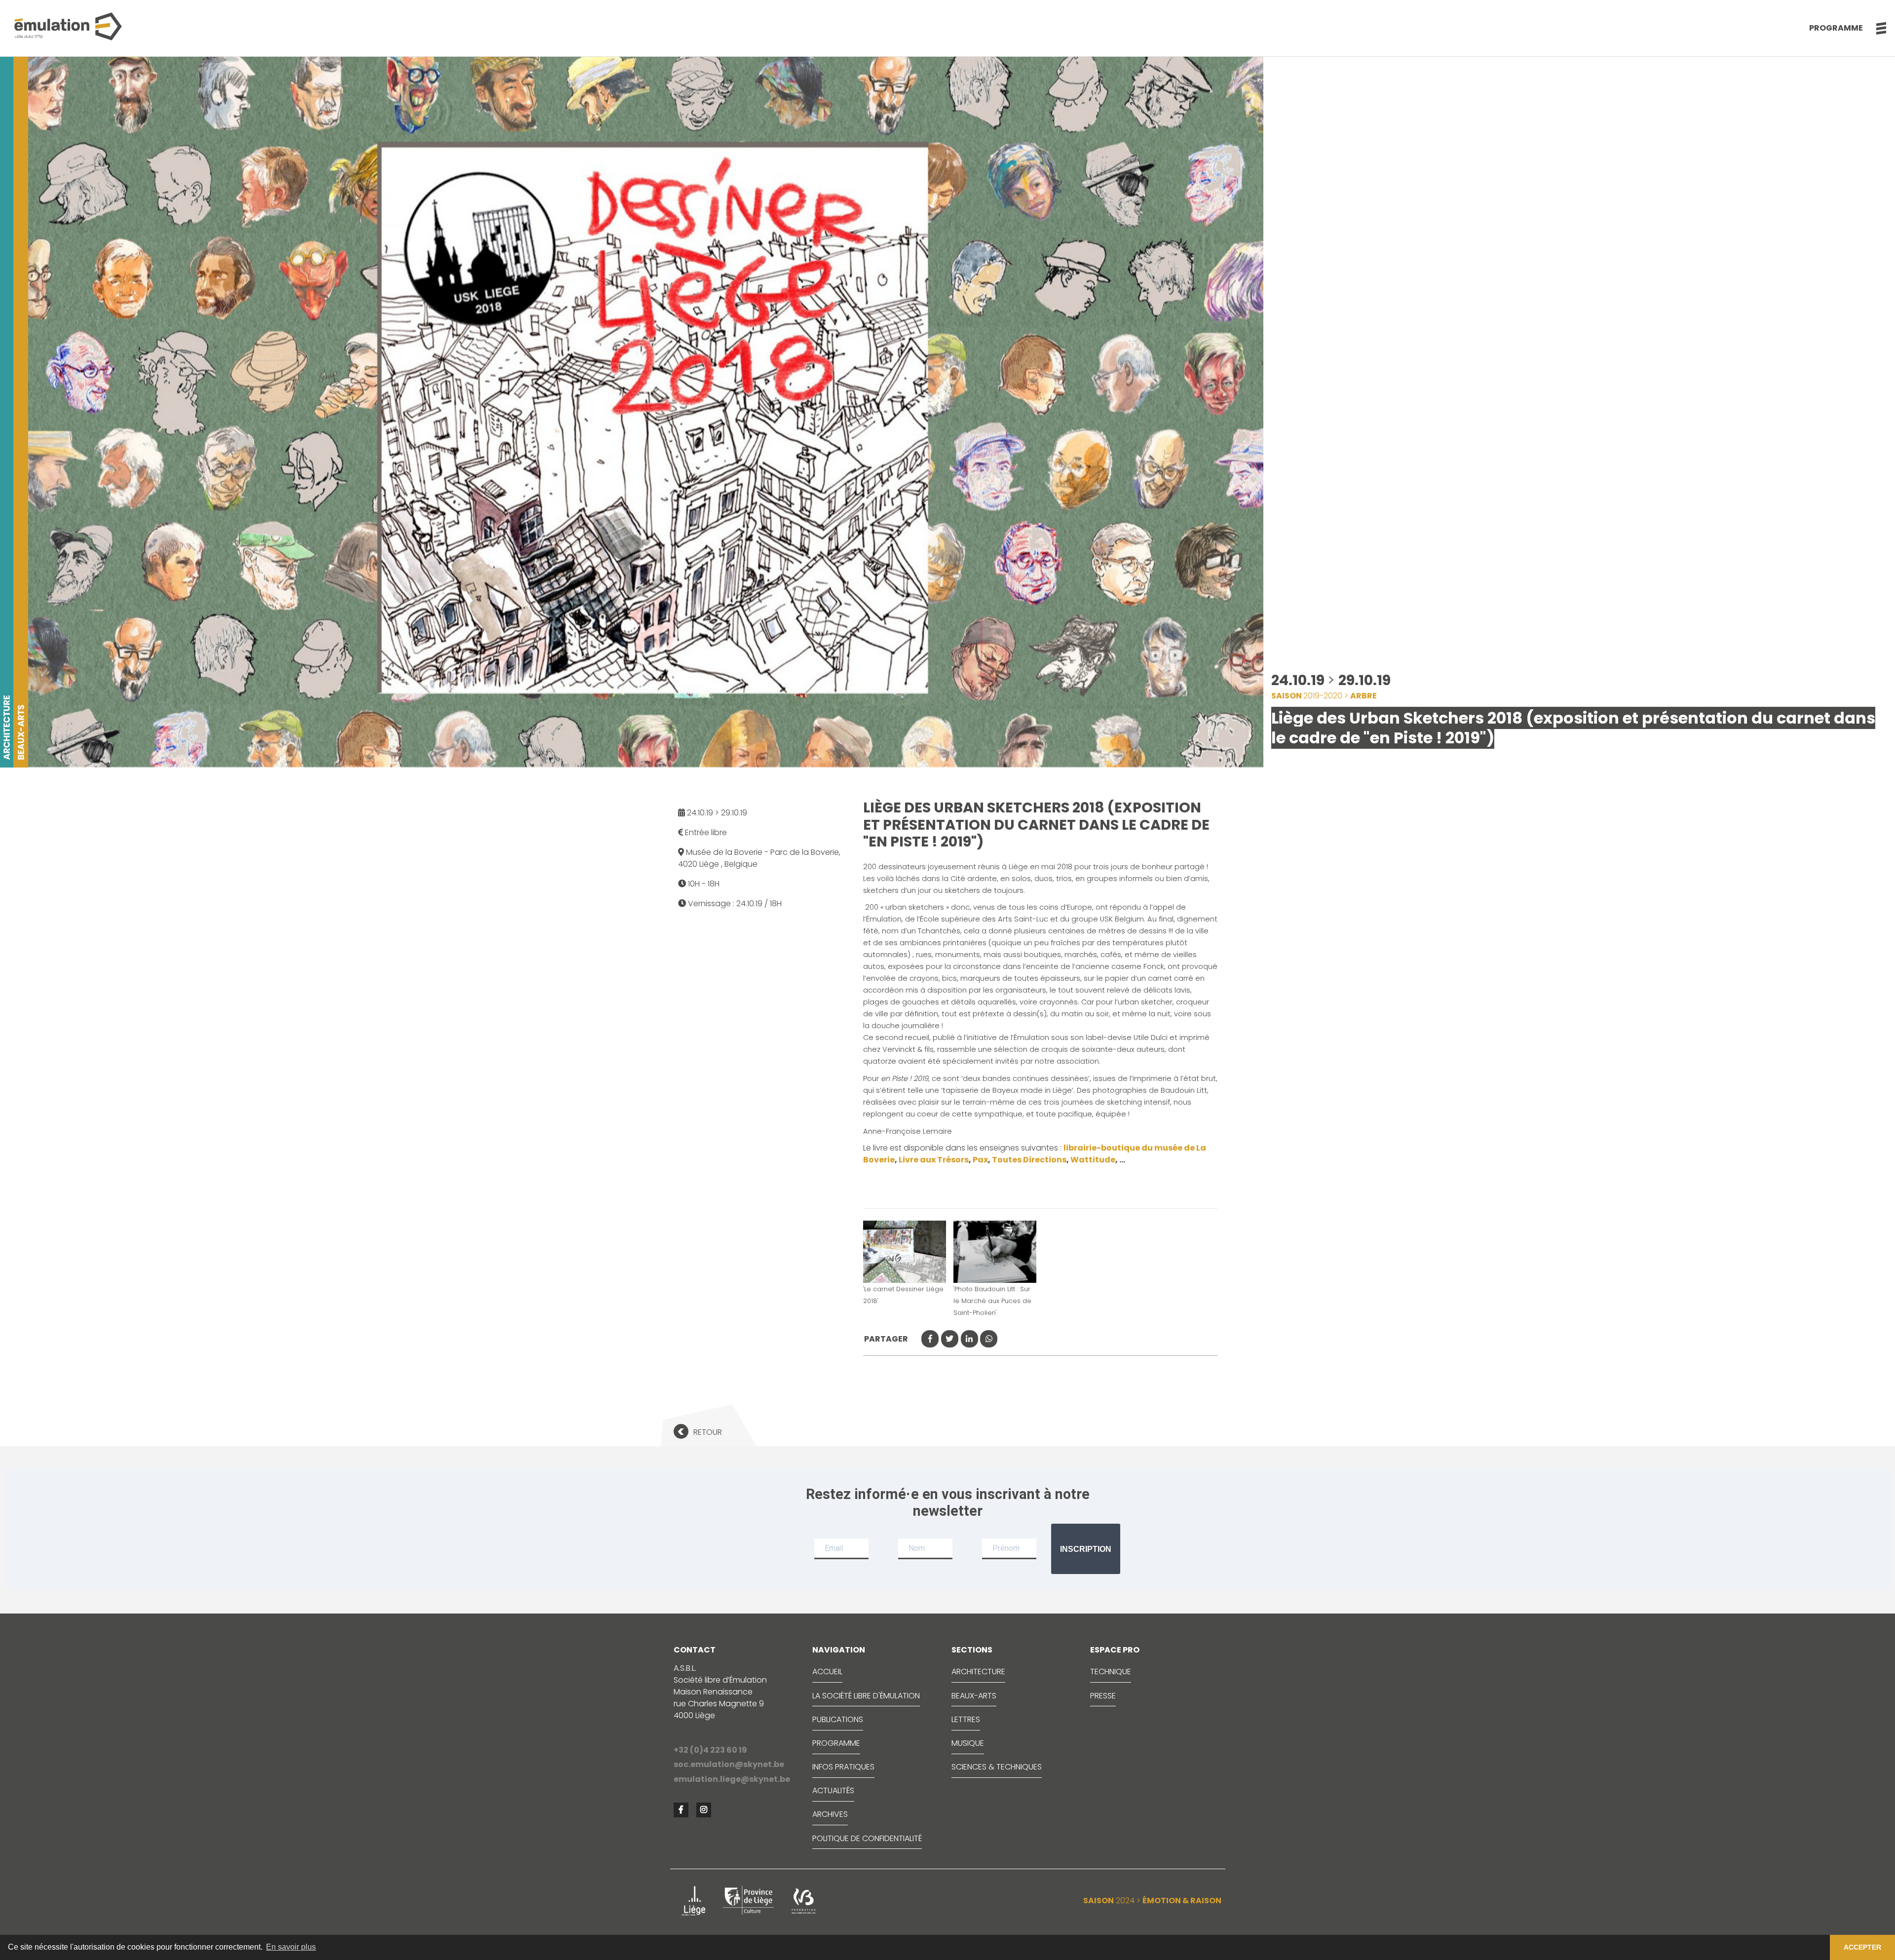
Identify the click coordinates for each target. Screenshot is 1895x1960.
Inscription (1086, 1549)
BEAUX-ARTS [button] (974, 1696)
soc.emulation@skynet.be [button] (729, 1764)
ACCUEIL (827, 1672)
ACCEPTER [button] (1862, 1947)
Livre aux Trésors (934, 1160)
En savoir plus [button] (291, 1947)
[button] (1876, 28)
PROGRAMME (836, 1743)
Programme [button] (1836, 28)
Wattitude (1093, 1160)
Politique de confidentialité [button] (867, 1838)
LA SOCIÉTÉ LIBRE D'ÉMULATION (866, 1696)
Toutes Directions (1029, 1160)
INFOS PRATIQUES (843, 1767)
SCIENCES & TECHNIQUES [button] (997, 1767)
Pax (980, 1160)
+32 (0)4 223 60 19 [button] (710, 1750)
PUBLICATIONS (838, 1719)
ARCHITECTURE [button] (978, 1672)
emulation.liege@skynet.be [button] (732, 1779)
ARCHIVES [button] (830, 1814)
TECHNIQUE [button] (1111, 1672)
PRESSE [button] (1103, 1696)
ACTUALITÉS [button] (833, 1790)
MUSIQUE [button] (968, 1743)
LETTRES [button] (966, 1719)
